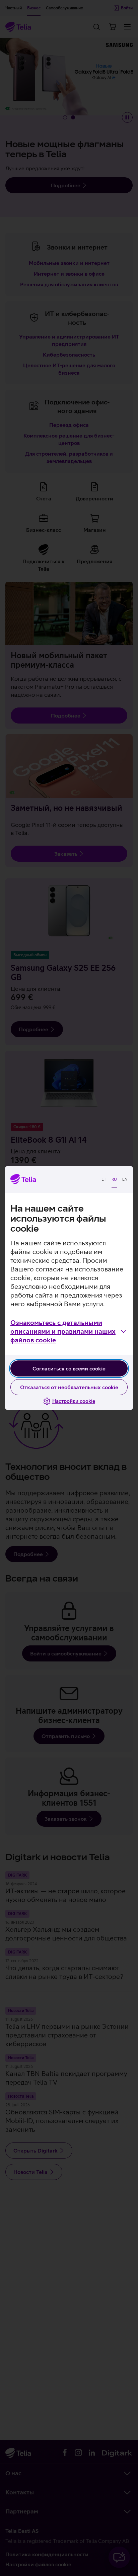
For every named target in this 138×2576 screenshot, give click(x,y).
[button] (69, 1331)
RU (114, 1179)
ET (104, 1179)
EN (125, 1179)
